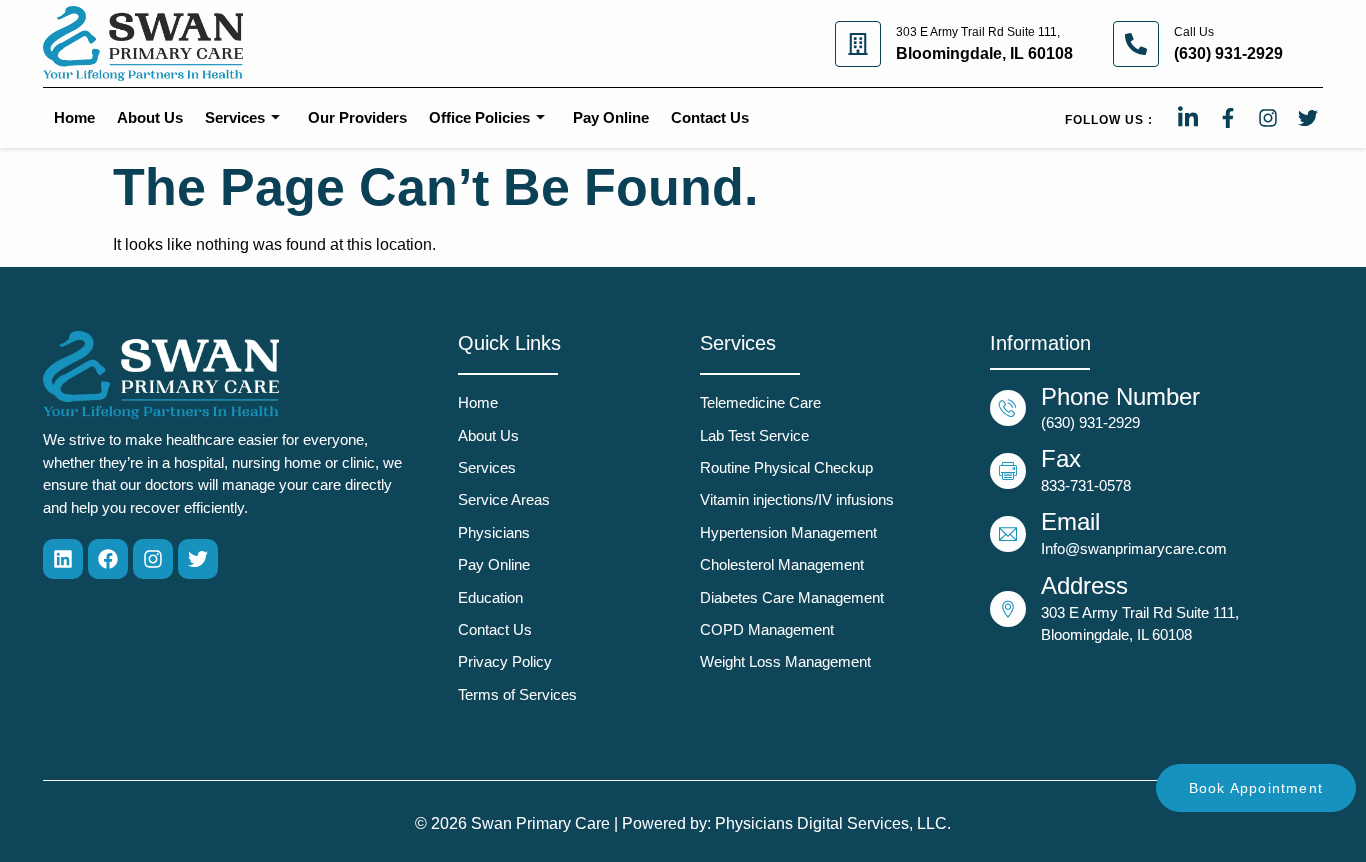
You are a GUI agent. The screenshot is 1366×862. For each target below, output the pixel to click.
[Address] (1008, 609)
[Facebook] (108, 559)
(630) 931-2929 (1228, 53)
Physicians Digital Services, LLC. (833, 823)
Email (1070, 521)
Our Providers (357, 117)
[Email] (1008, 534)
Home (74, 117)
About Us (150, 117)
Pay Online (611, 117)
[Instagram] (153, 559)
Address (1084, 585)
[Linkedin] (63, 559)
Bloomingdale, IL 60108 (984, 53)
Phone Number (1120, 396)
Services (235, 117)
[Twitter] (198, 559)
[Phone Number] (1008, 408)
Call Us (1194, 32)
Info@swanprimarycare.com (1134, 548)
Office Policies (479, 117)
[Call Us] (1136, 44)
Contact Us (710, 117)
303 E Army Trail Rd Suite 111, (978, 32)
